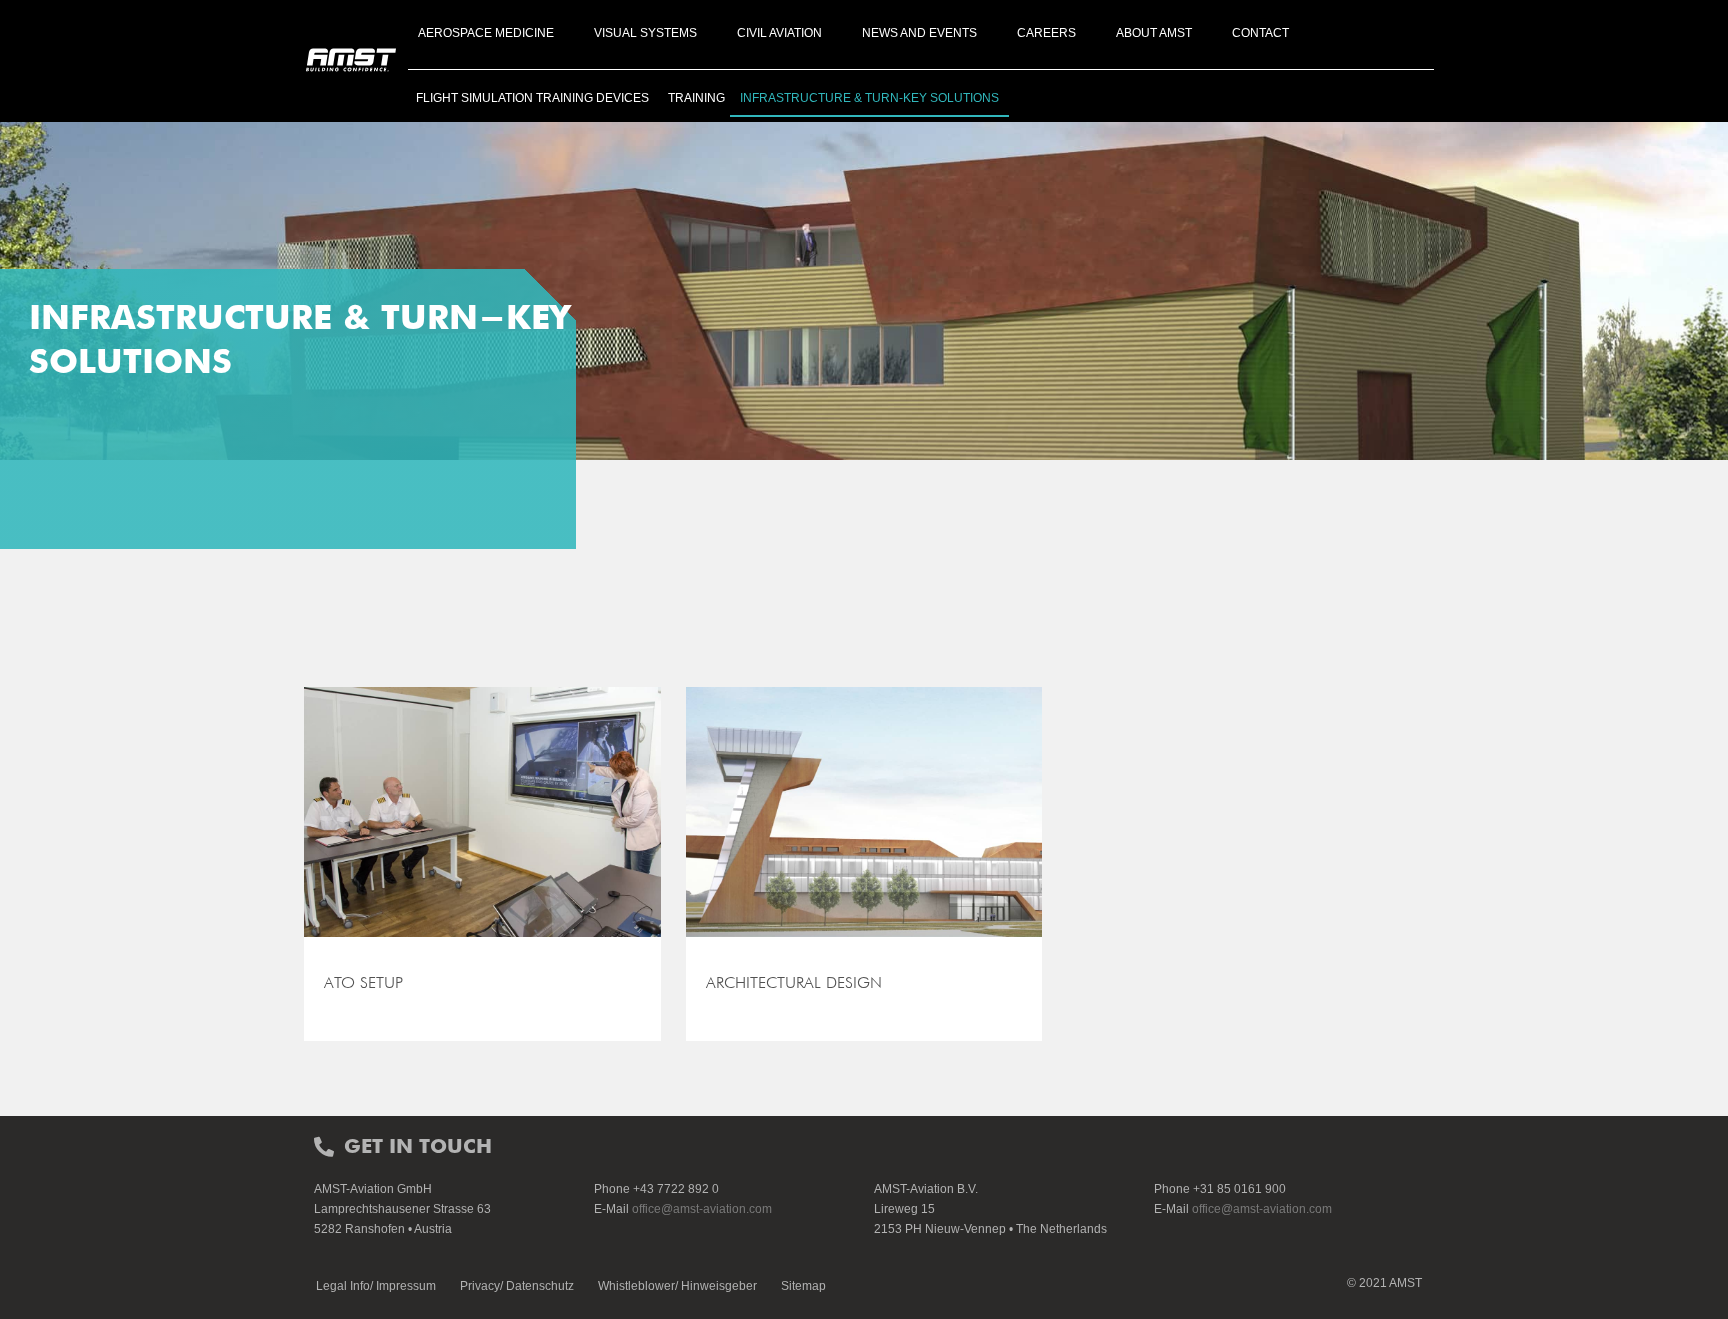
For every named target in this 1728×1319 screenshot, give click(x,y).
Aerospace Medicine (486, 33)
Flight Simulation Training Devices (532, 98)
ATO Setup (363, 982)
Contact (1260, 33)
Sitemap (803, 1286)
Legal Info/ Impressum (376, 1286)
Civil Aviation (779, 33)
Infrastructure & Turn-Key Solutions (869, 98)
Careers (1046, 33)
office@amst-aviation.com (702, 1209)
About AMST (1154, 33)
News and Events (919, 33)
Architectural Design (794, 982)
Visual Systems (645, 33)
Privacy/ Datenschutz (517, 1286)
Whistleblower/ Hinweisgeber (677, 1286)
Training (696, 98)
